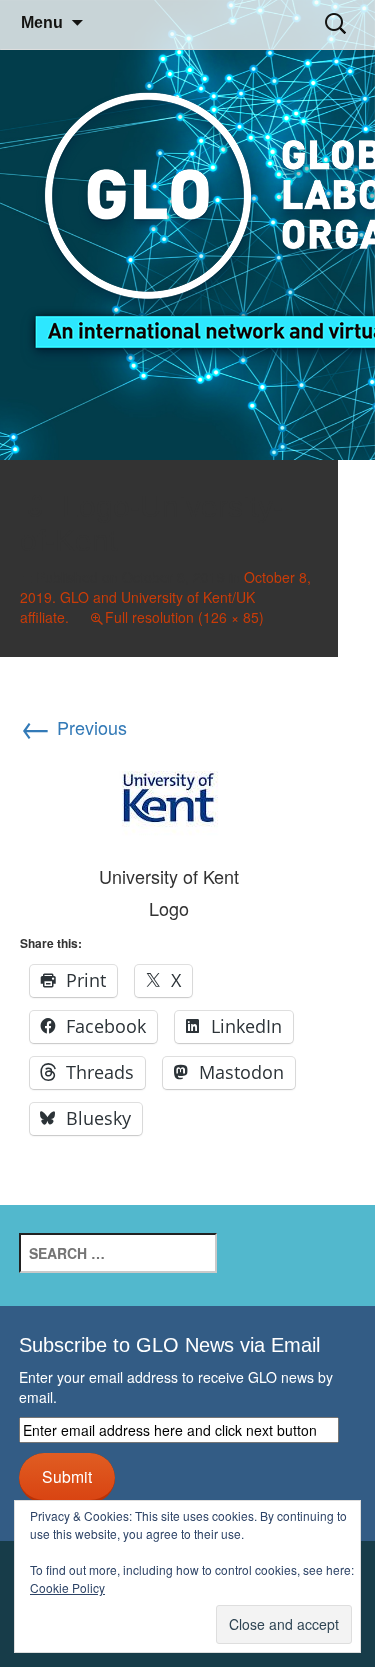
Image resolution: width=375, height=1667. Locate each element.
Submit (67, 1476)
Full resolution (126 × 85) (184, 617)
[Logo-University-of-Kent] (169, 794)
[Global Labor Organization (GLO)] (187, 230)
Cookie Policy (67, 1587)
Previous (73, 727)
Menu (42, 22)
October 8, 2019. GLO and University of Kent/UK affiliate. (165, 597)
